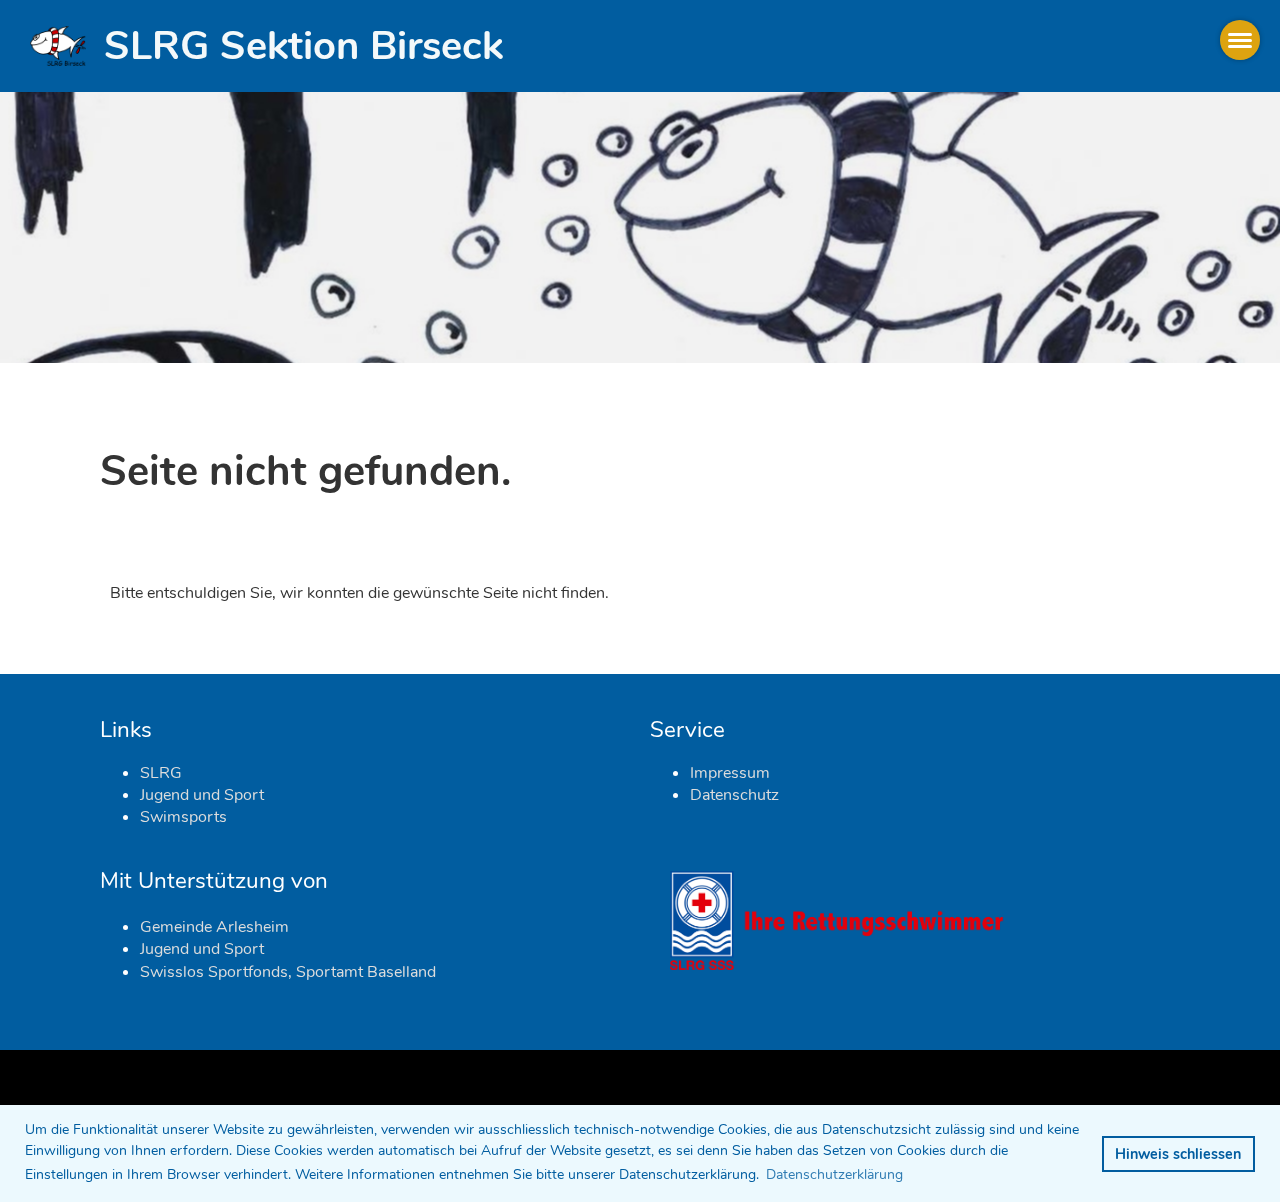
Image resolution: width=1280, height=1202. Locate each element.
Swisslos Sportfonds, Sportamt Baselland (288, 972)
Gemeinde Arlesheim (214, 927)
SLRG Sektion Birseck (303, 46)
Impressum (730, 773)
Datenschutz (734, 795)
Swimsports (183, 817)
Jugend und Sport (202, 795)
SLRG (161, 773)
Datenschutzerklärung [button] (834, 1174)
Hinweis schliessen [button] (1178, 1154)
